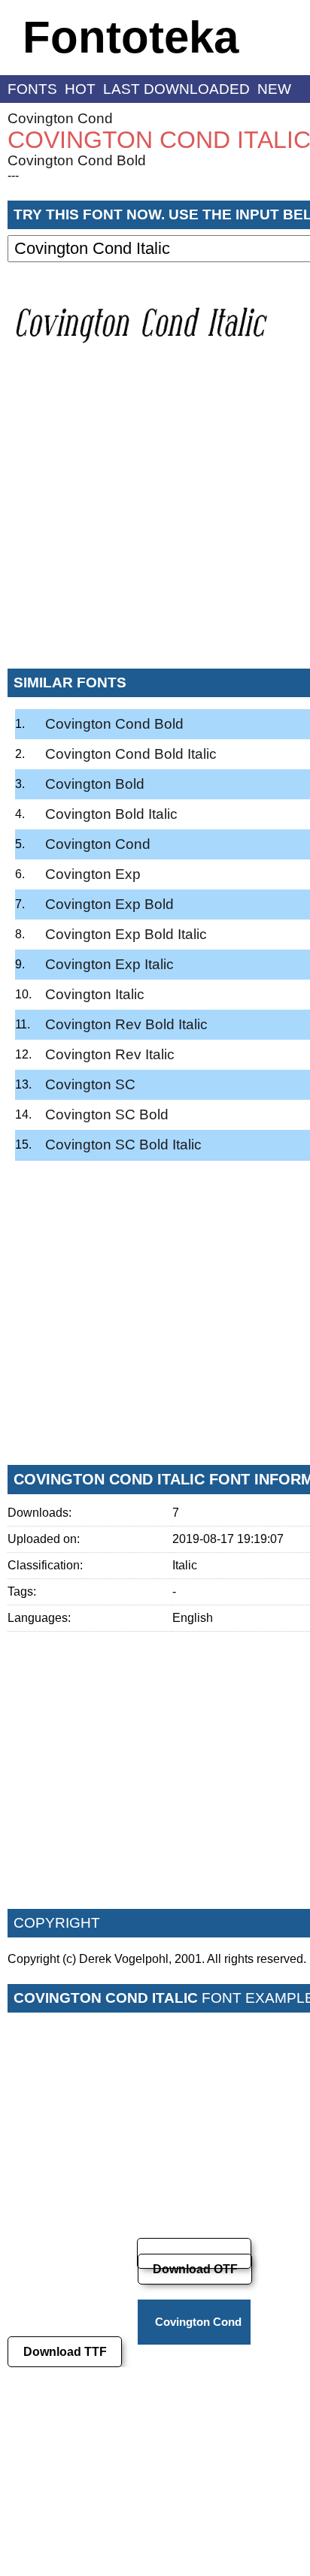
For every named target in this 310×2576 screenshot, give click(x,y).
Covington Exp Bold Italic (126, 934)
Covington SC (90, 1084)
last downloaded (176, 89)
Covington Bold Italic (111, 814)
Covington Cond (60, 118)
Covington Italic (95, 994)
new (274, 89)
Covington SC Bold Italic (123, 1145)
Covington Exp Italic (109, 964)
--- (13, 175)
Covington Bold (95, 784)
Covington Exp (93, 874)
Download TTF (65, 2352)
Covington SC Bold (107, 1114)
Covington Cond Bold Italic (131, 754)
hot (80, 89)
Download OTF (195, 2269)
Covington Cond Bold (77, 160)
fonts (32, 89)
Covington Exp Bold (109, 904)
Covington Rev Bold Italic (126, 1024)
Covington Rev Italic (110, 1054)
